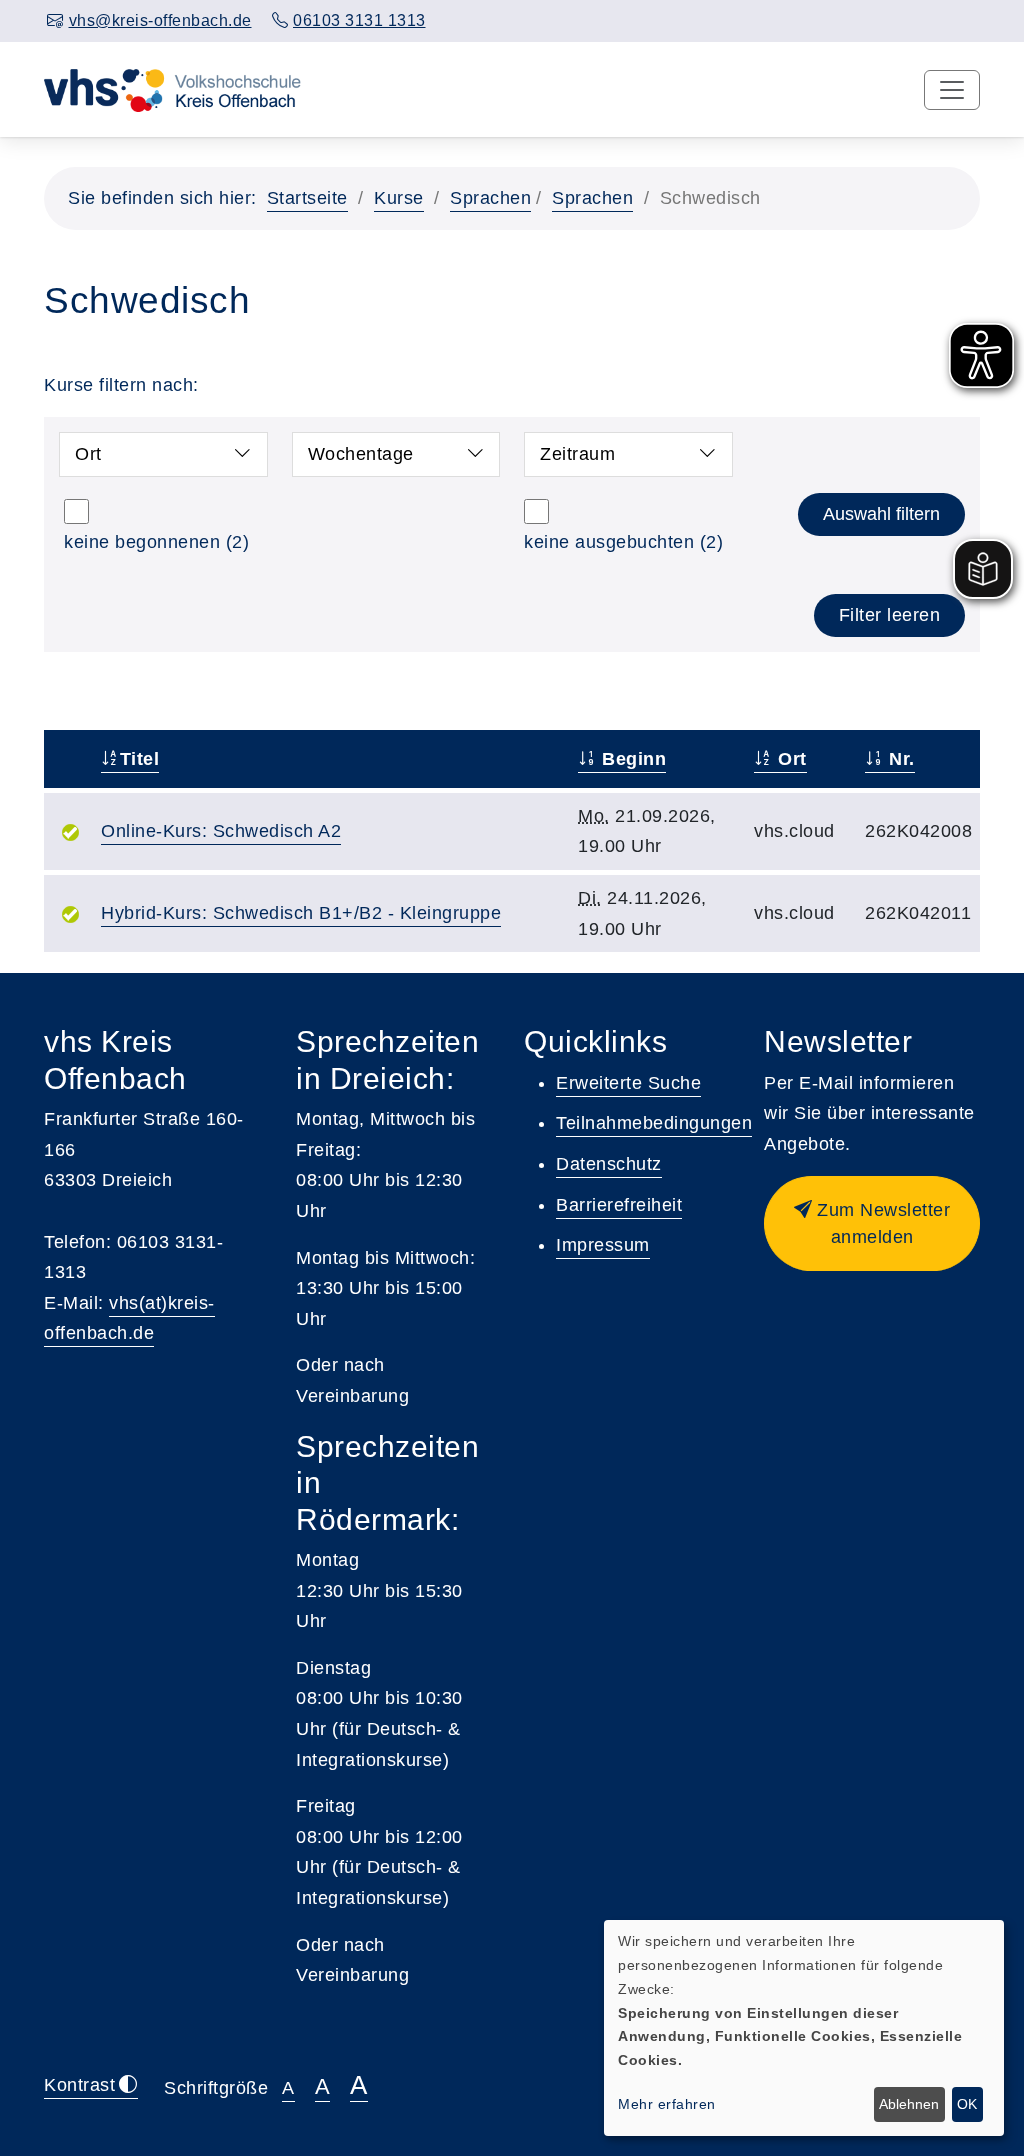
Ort (88, 454)
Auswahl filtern (881, 514)
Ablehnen (909, 2104)
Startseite (307, 198)
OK (967, 2104)
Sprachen (490, 198)
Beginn (631, 759)
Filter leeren (890, 615)
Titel (139, 759)
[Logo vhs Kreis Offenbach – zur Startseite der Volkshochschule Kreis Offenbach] (172, 89)
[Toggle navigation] (952, 90)
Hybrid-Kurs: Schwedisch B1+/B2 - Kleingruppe (301, 913)
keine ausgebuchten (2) (623, 542)
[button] (872, 1223)
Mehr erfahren (667, 2104)
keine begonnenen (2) (156, 542)
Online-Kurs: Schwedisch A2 (221, 831)
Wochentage (361, 454)
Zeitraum (577, 454)
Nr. (899, 759)
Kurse (399, 198)
